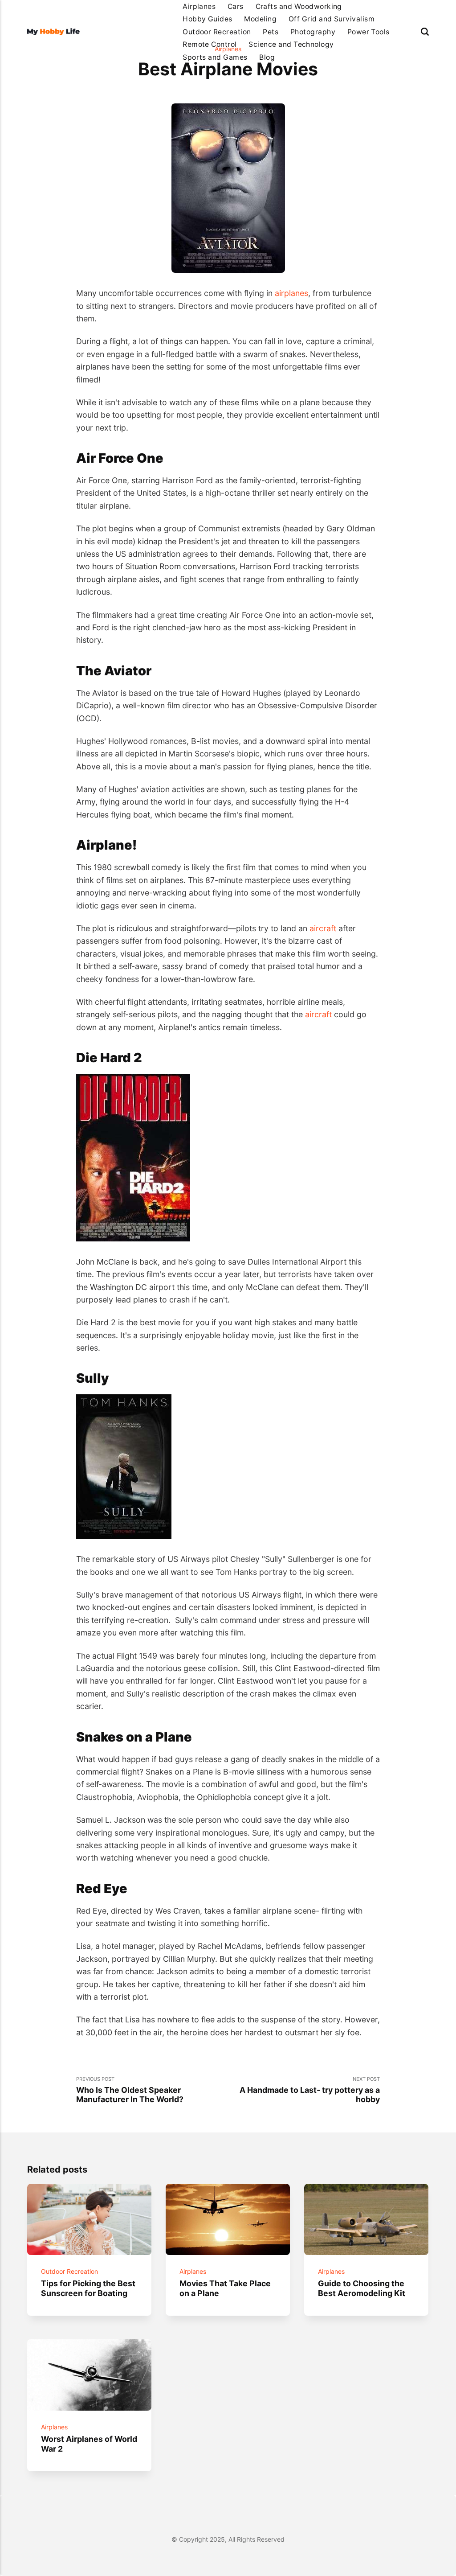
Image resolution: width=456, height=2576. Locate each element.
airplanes (291, 293)
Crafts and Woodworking (299, 6)
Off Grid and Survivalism (332, 19)
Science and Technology (291, 44)
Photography (313, 32)
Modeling (260, 19)
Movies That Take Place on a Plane (226, 2288)
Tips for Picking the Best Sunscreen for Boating (89, 2288)
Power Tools (368, 32)
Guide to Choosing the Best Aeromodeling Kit (362, 2288)
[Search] (425, 32)
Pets (271, 32)
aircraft (323, 928)
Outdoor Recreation (217, 32)
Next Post (310, 2090)
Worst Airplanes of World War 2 (90, 2444)
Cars (236, 6)
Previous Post (130, 2090)
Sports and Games (215, 57)
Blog (267, 57)
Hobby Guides (208, 19)
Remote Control (210, 44)
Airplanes (199, 6)
